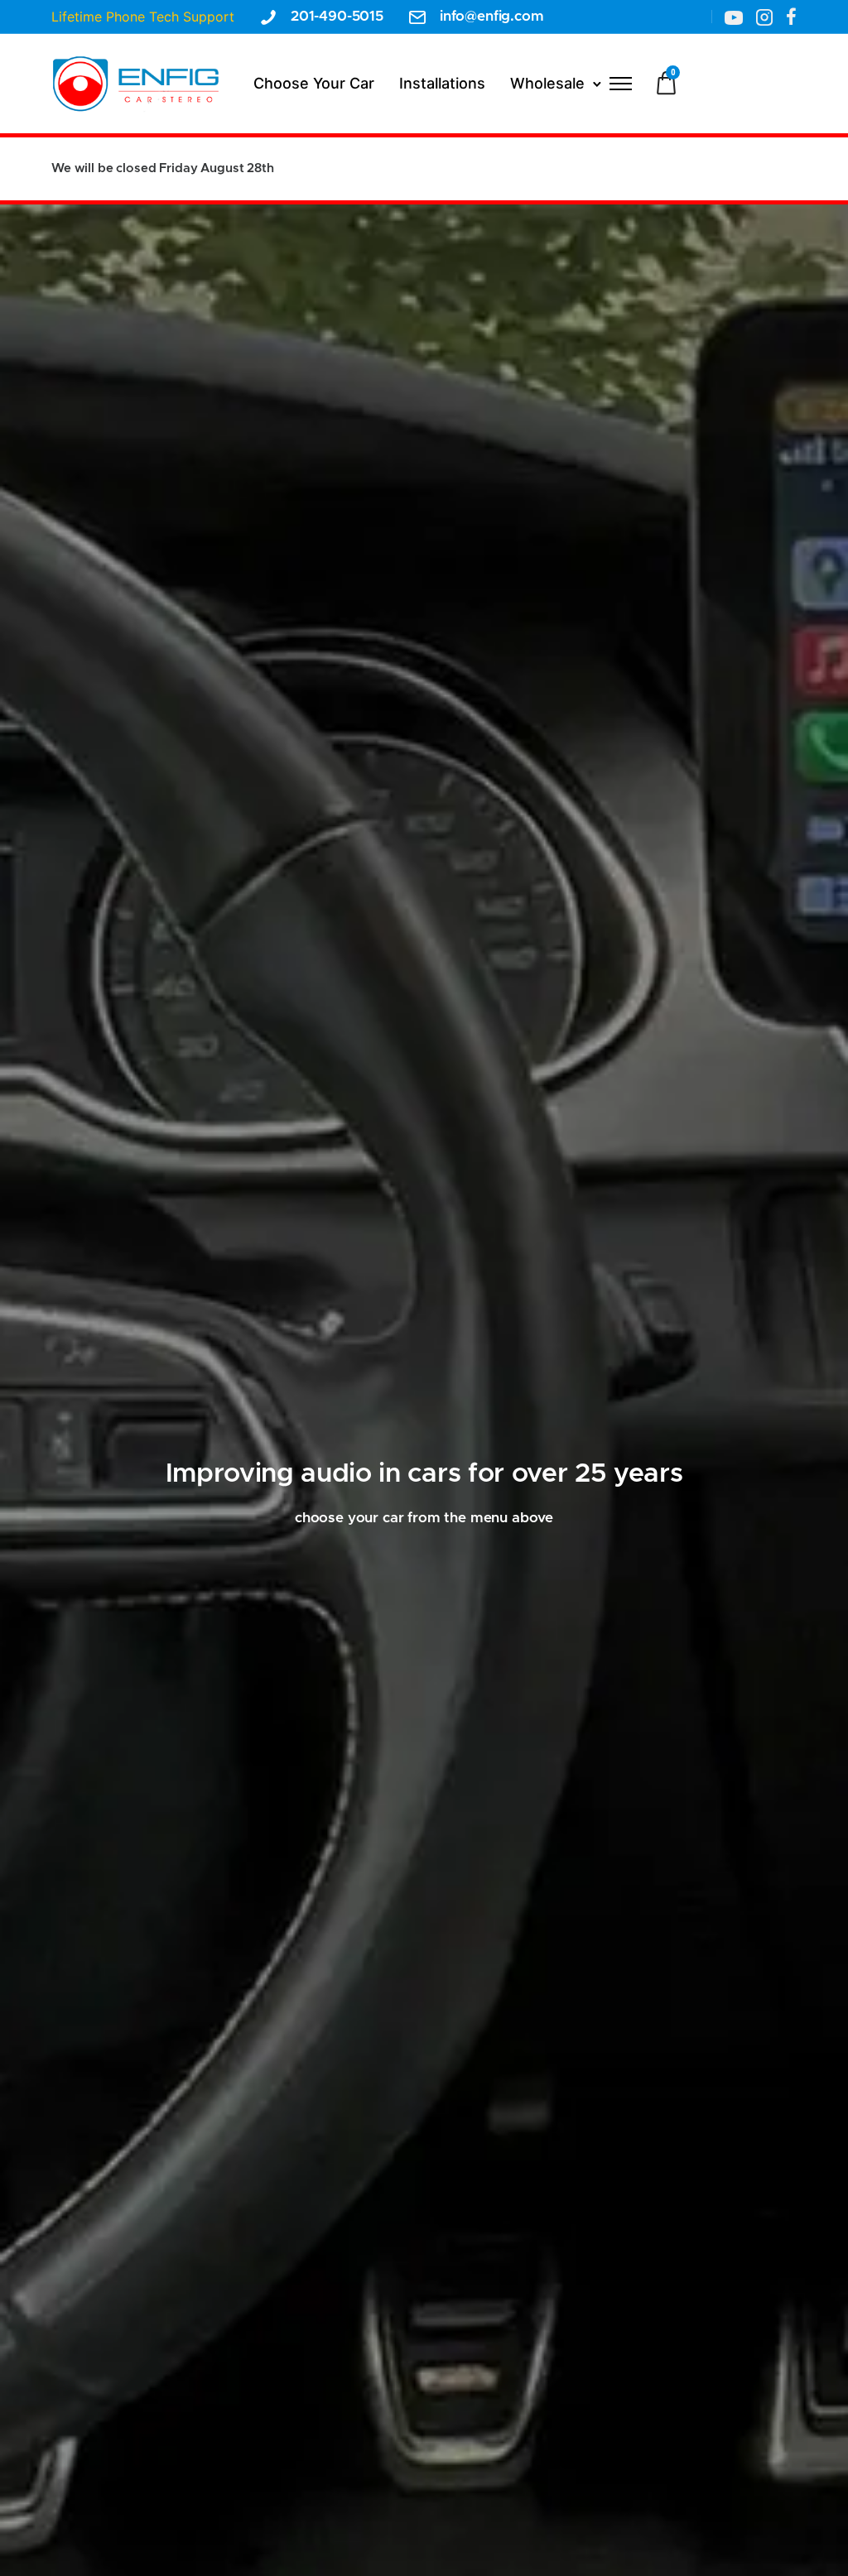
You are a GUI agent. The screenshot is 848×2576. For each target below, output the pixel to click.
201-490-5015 (337, 16)
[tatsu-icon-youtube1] (734, 17)
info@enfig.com (492, 16)
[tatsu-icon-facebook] (791, 17)
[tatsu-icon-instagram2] (764, 17)
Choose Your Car (314, 83)
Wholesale (547, 83)
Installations (442, 83)
